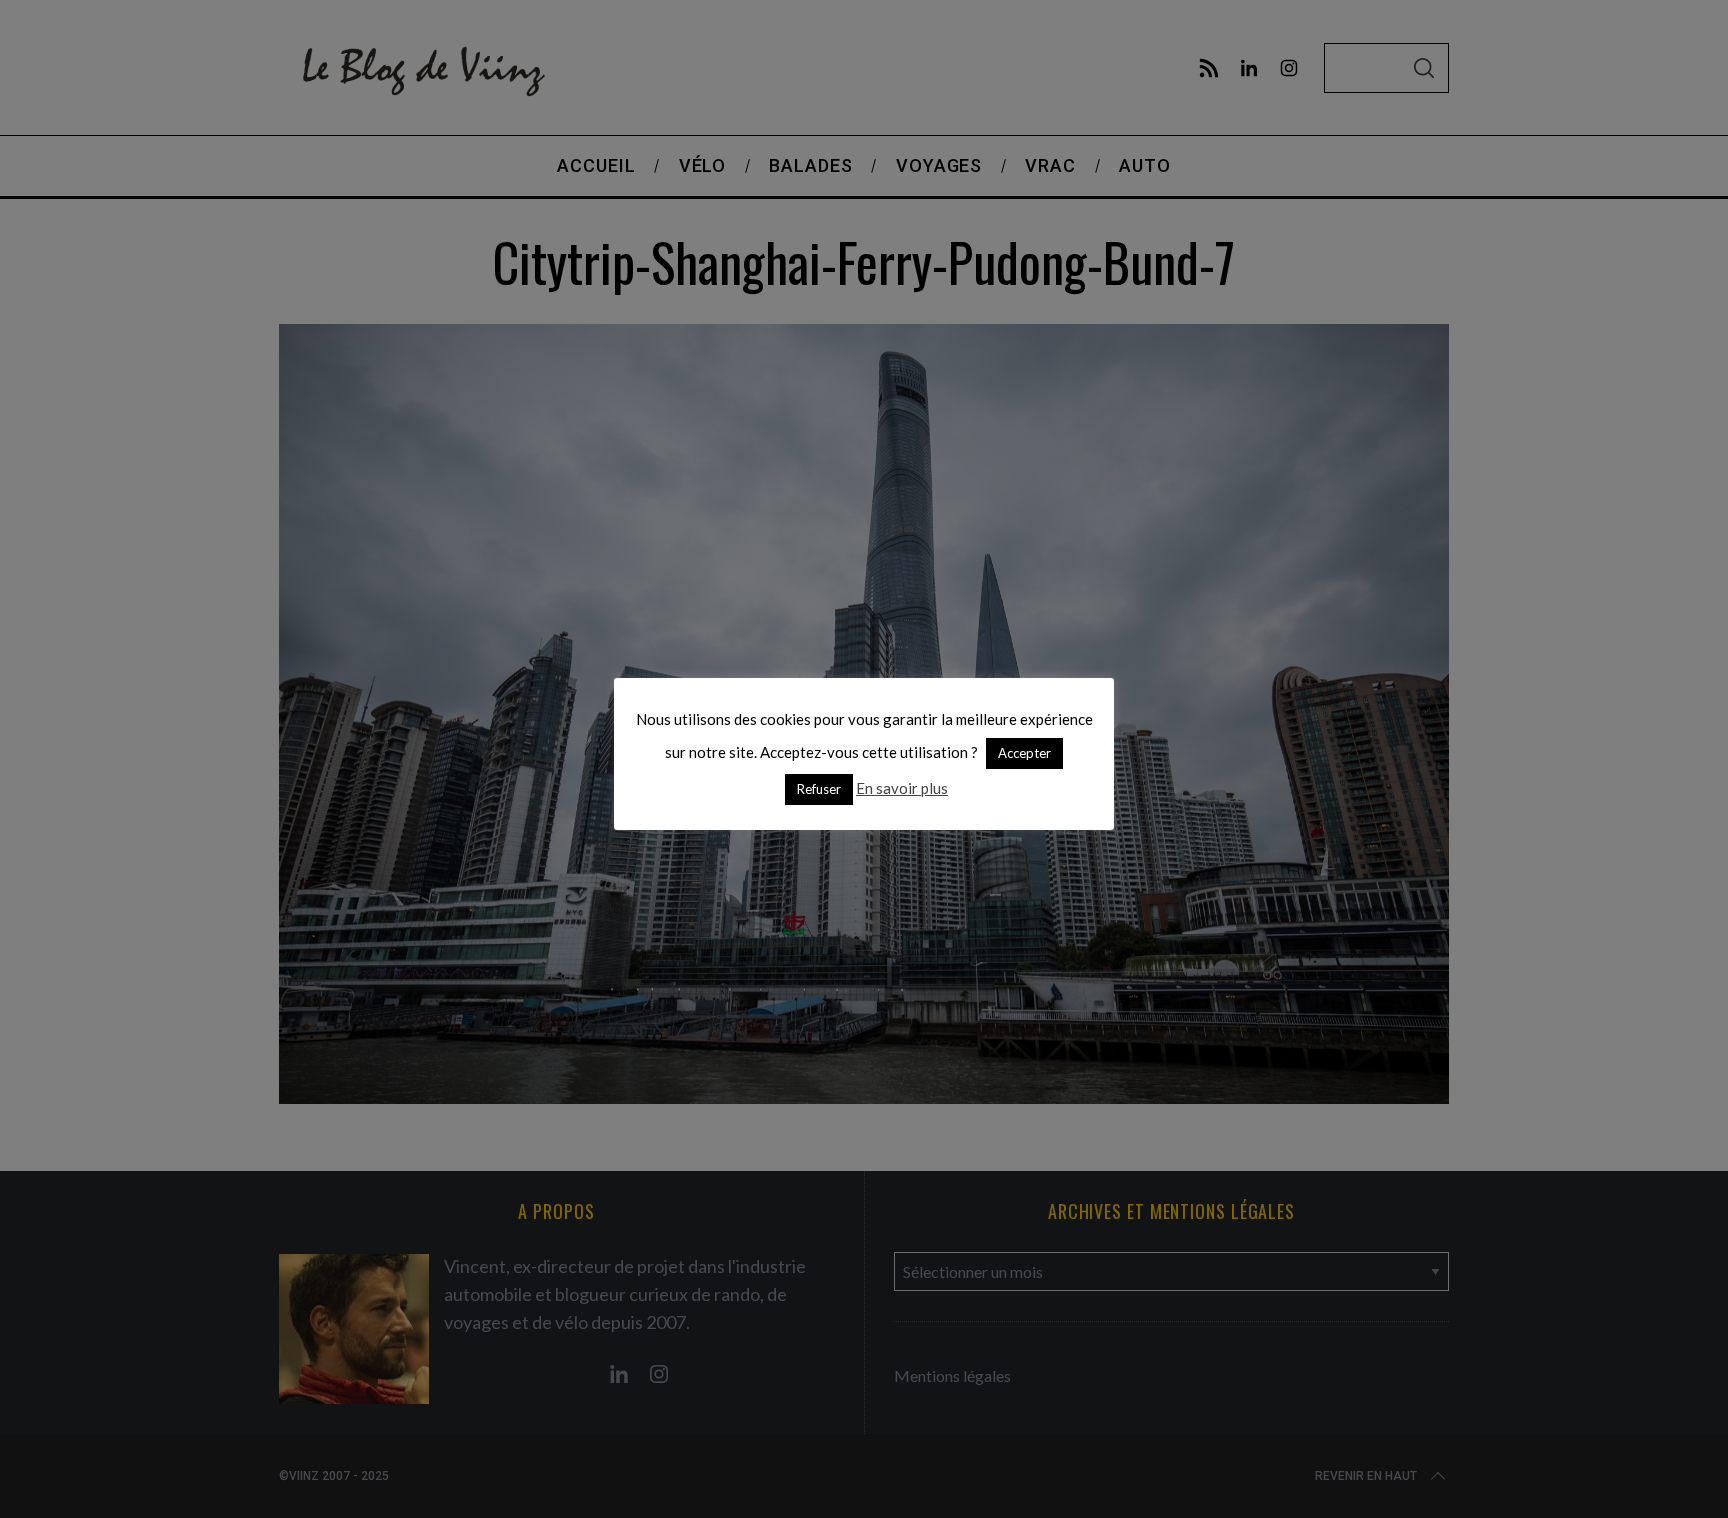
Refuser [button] (819, 789)
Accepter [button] (1024, 753)
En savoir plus (902, 788)
